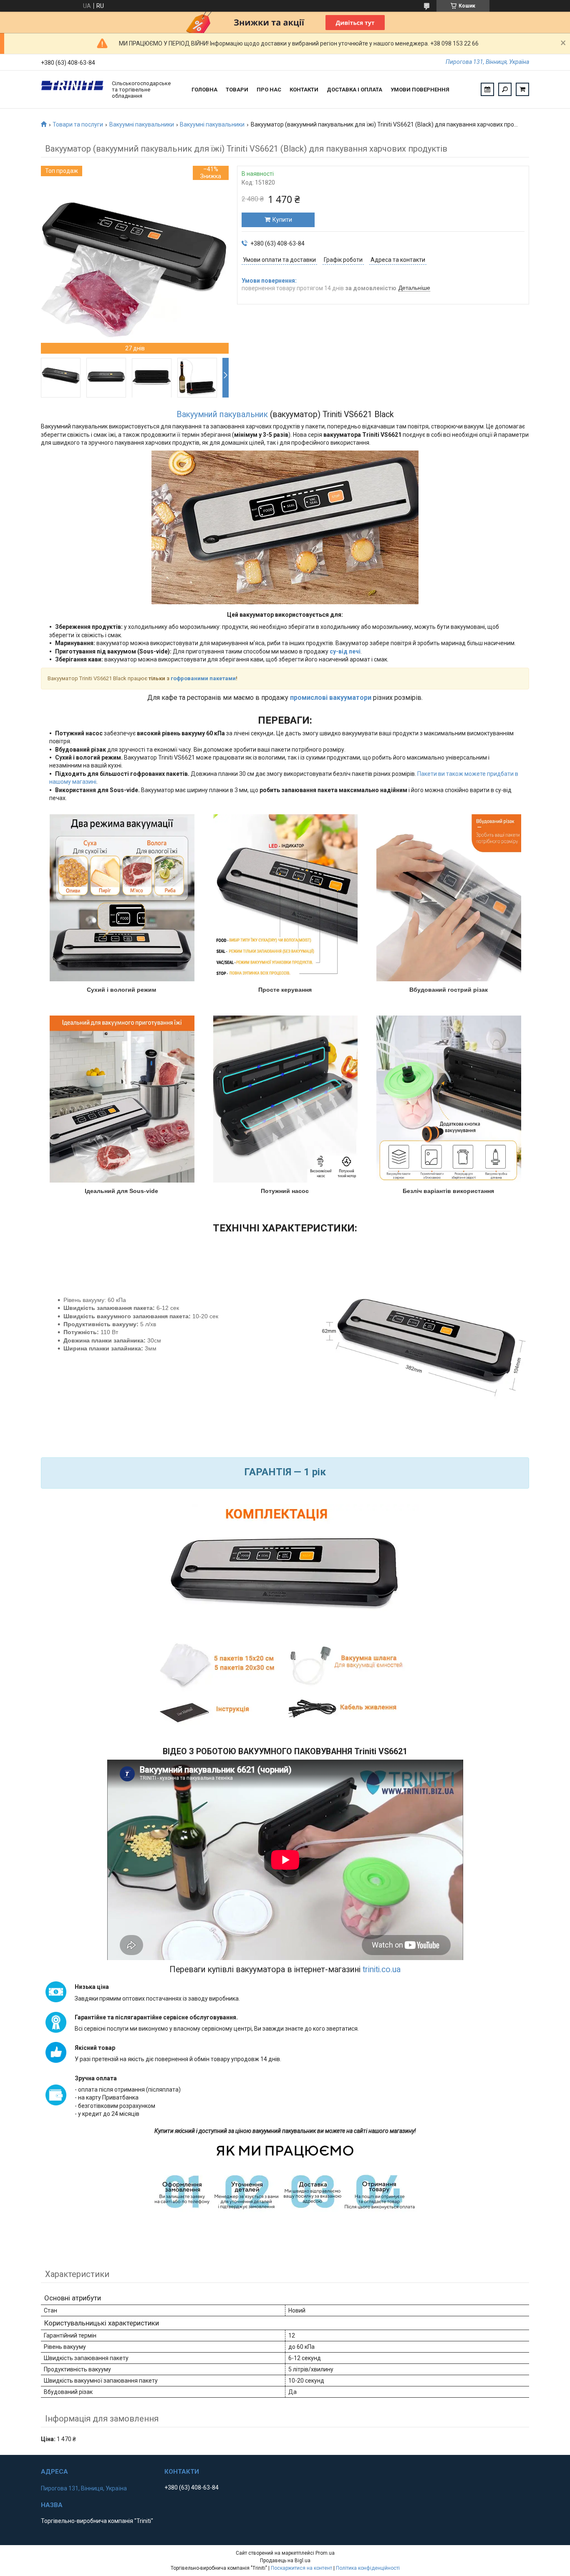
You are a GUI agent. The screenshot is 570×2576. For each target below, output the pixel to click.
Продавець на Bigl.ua (285, 2561)
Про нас (269, 90)
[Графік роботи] (487, 89)
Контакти (304, 90)
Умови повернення (420, 90)
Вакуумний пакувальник (222, 414)
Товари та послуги (78, 124)
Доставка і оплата (354, 90)
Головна (204, 90)
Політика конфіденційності (368, 2568)
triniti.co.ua (382, 1969)
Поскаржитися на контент (301, 2568)
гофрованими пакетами (203, 678)
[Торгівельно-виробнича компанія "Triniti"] (72, 89)
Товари (237, 90)
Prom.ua (325, 2553)
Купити (282, 220)
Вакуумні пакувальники (142, 124)
